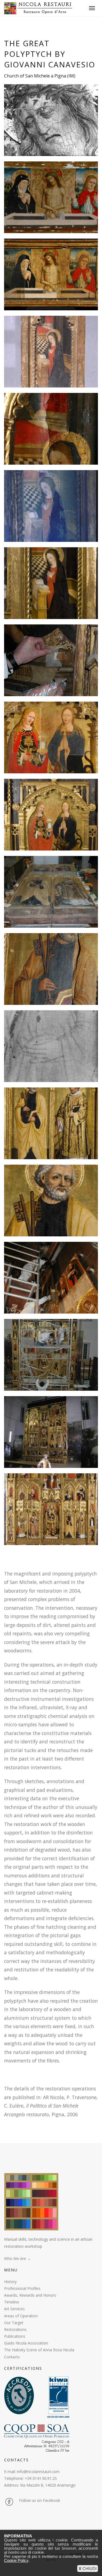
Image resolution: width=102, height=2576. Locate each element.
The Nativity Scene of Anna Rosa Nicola (39, 2350)
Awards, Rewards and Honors (30, 2295)
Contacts (12, 2357)
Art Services (14, 2309)
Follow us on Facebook (40, 2500)
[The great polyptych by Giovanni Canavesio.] (51, 120)
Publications (15, 2336)
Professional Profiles (22, 2288)
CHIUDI (88, 2569)
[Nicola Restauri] (38, 8)
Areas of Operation (21, 2316)
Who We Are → (18, 2258)
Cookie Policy (16, 2560)
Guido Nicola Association (26, 2343)
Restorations (15, 2329)
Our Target (14, 2323)
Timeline (12, 2302)
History (10, 2282)
